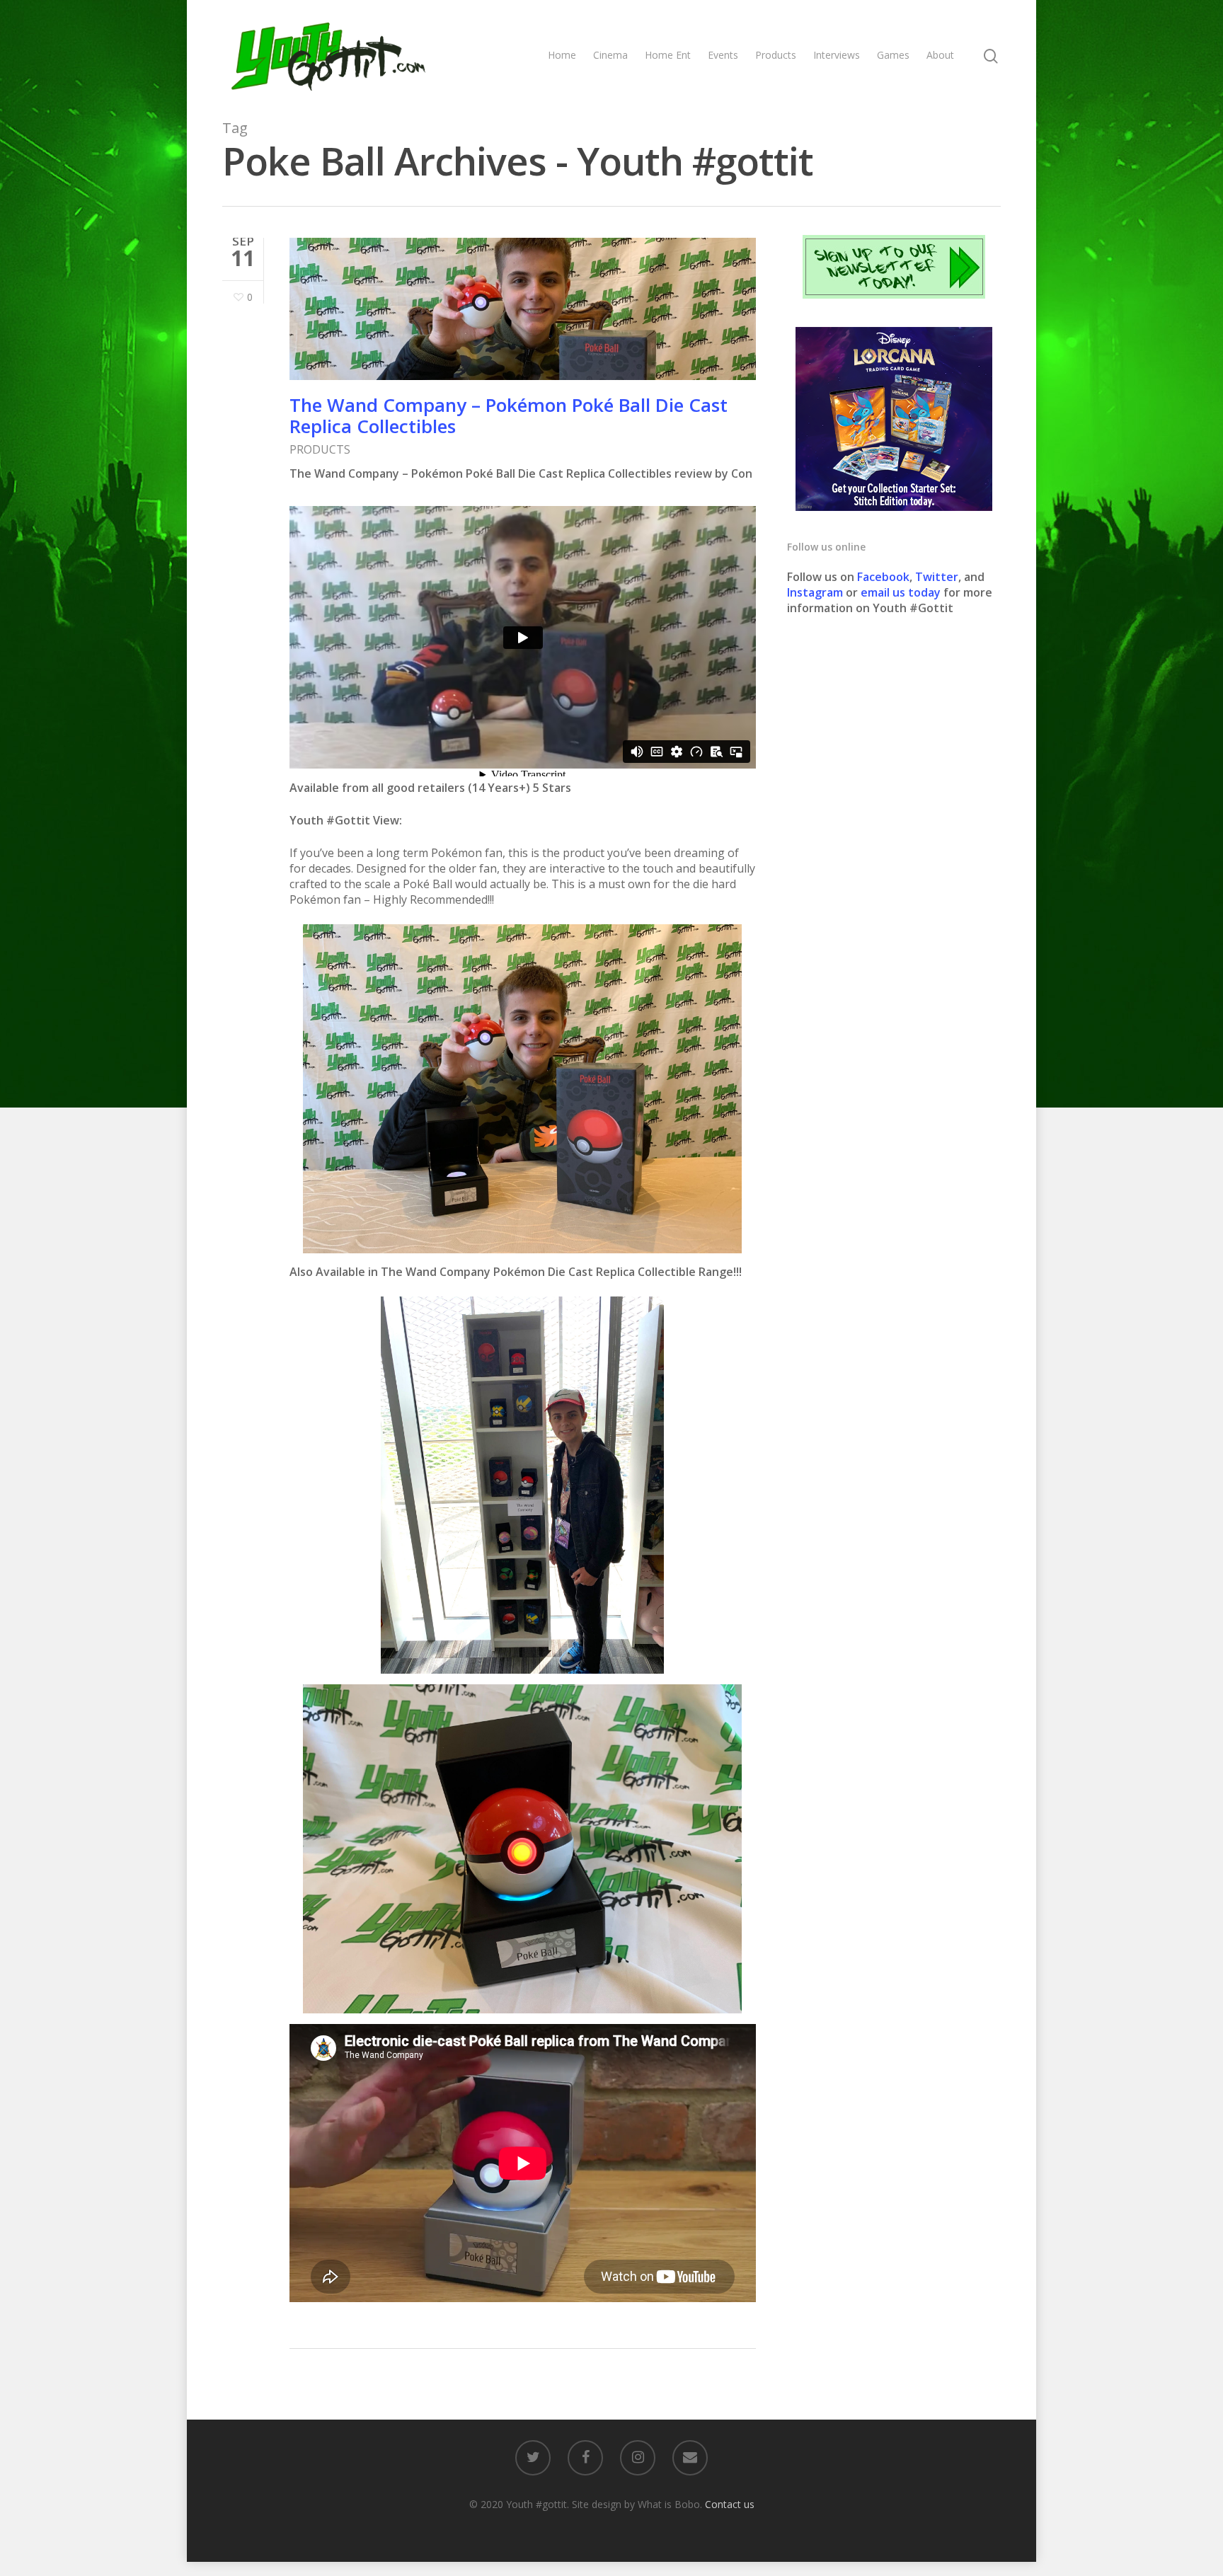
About (940, 55)
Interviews (837, 55)
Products (776, 55)
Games (893, 55)
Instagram (816, 592)
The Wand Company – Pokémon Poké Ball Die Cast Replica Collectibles (509, 415)
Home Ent (668, 55)
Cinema (610, 55)
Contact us (730, 2504)
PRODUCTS (320, 449)
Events (723, 55)
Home (562, 55)
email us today (901, 592)
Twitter (937, 577)
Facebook (883, 577)
